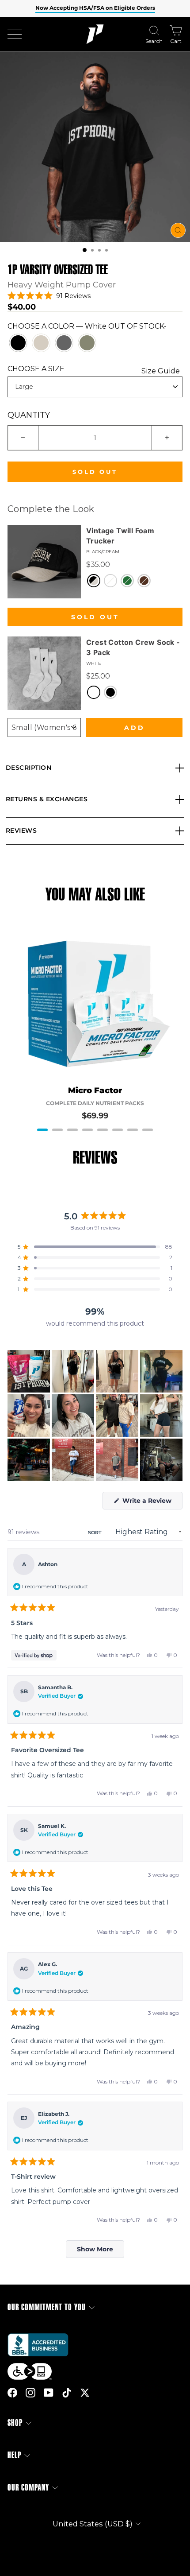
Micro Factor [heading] (95, 1091)
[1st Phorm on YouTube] (49, 2392)
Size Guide (161, 371)
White (94, 692)
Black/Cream (94, 581)
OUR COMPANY (28, 2488)
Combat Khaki (87, 343)
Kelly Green (127, 581)
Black (18, 343)
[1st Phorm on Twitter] (85, 2392)
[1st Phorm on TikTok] (67, 2392)
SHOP (15, 2423)
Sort (95, 1532)
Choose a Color (87, 326)
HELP (14, 2455)
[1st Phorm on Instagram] (30, 2392)
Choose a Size (94, 369)
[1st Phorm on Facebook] (12, 2392)
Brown (144, 581)
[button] (85, 250)
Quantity (29, 415)
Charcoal (64, 343)
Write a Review (152, 1503)
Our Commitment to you (47, 2307)
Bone (41, 343)
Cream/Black (110, 581)
